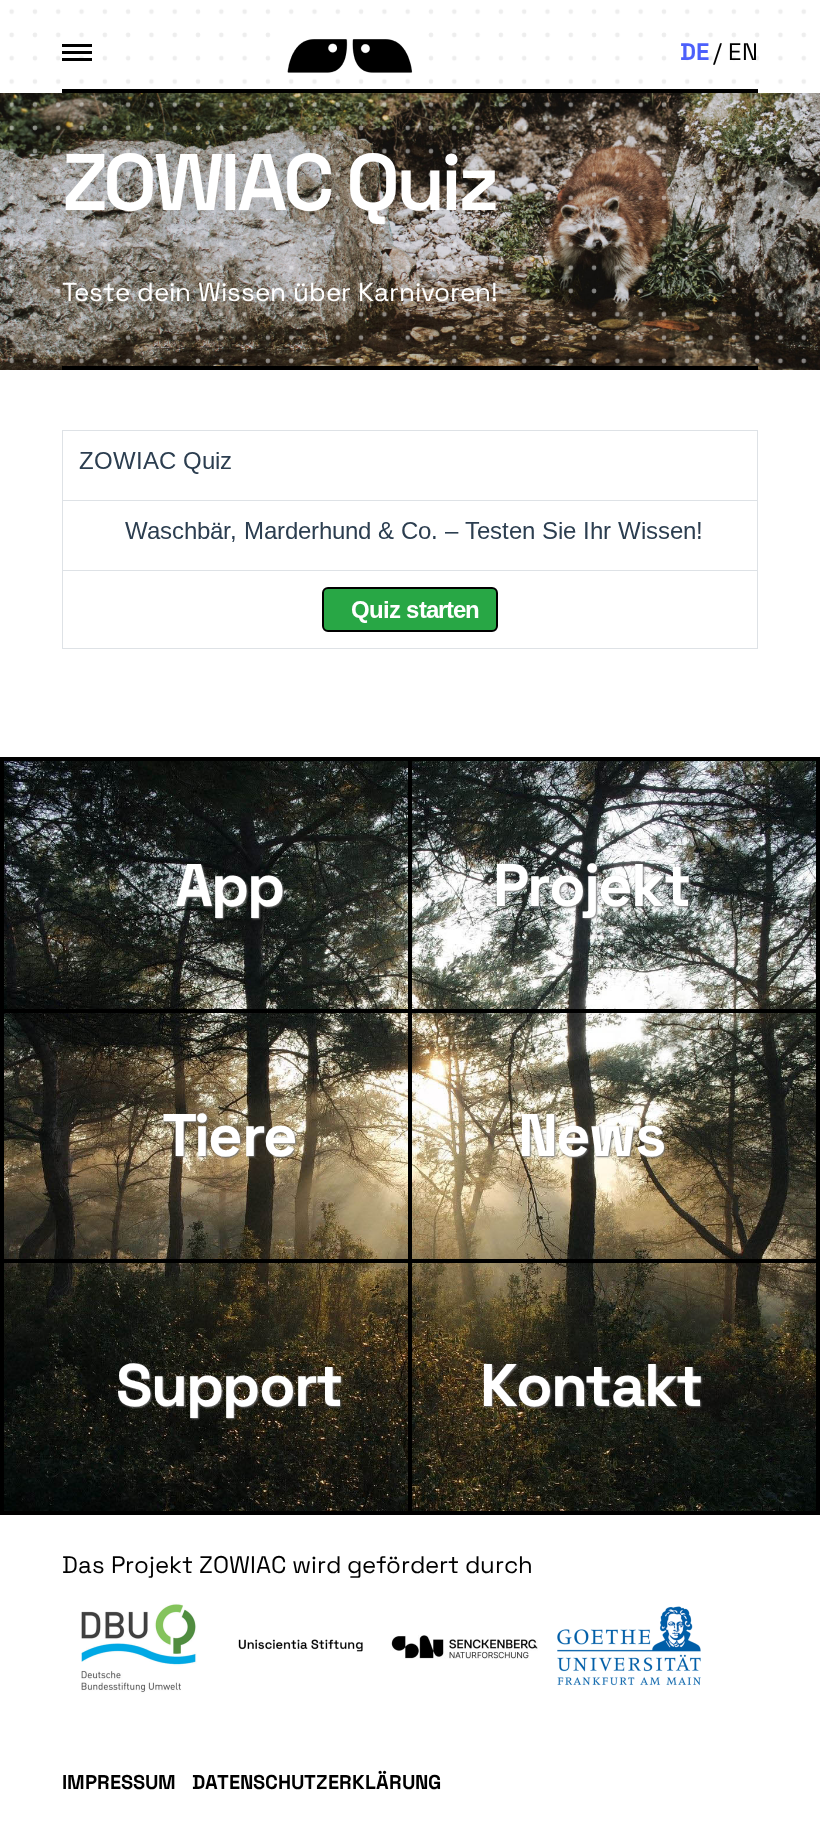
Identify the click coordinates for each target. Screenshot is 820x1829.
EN (743, 51)
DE (694, 51)
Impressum (119, 1782)
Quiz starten (411, 609)
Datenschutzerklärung (316, 1782)
